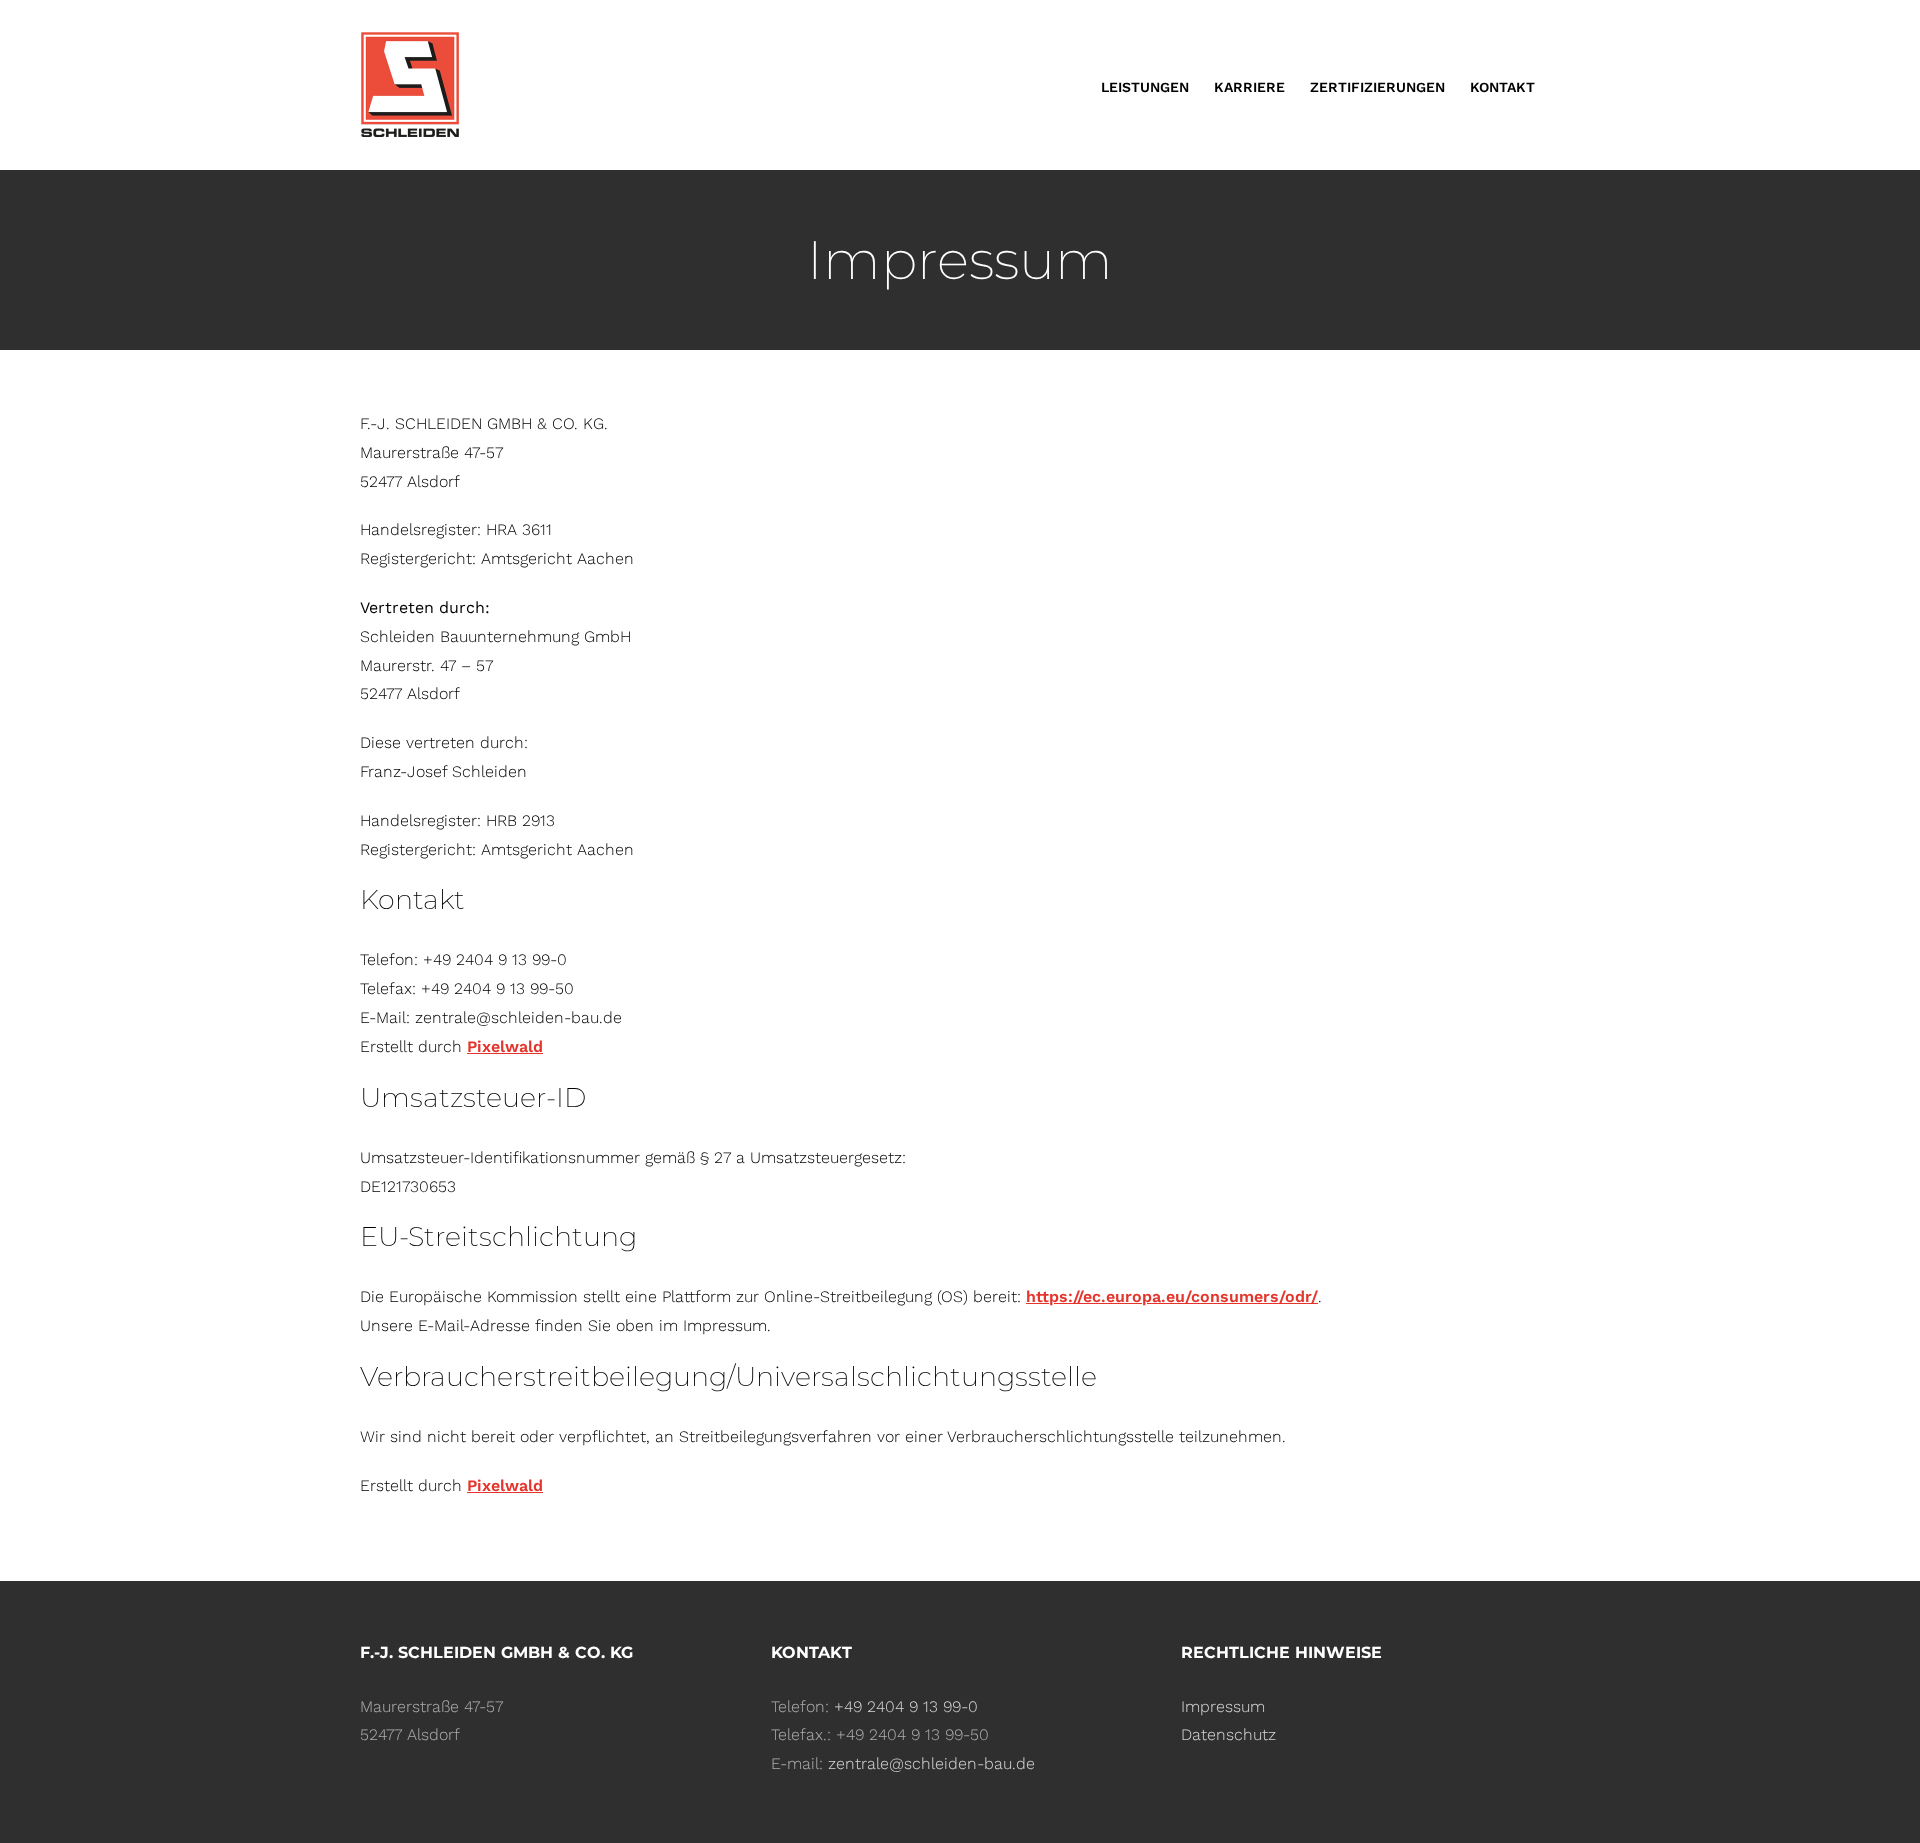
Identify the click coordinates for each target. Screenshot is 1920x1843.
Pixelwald (505, 1046)
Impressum (1223, 1706)
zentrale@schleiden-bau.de (931, 1763)
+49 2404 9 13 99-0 (906, 1706)
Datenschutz (1228, 1734)
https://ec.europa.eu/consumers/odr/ (1172, 1296)
